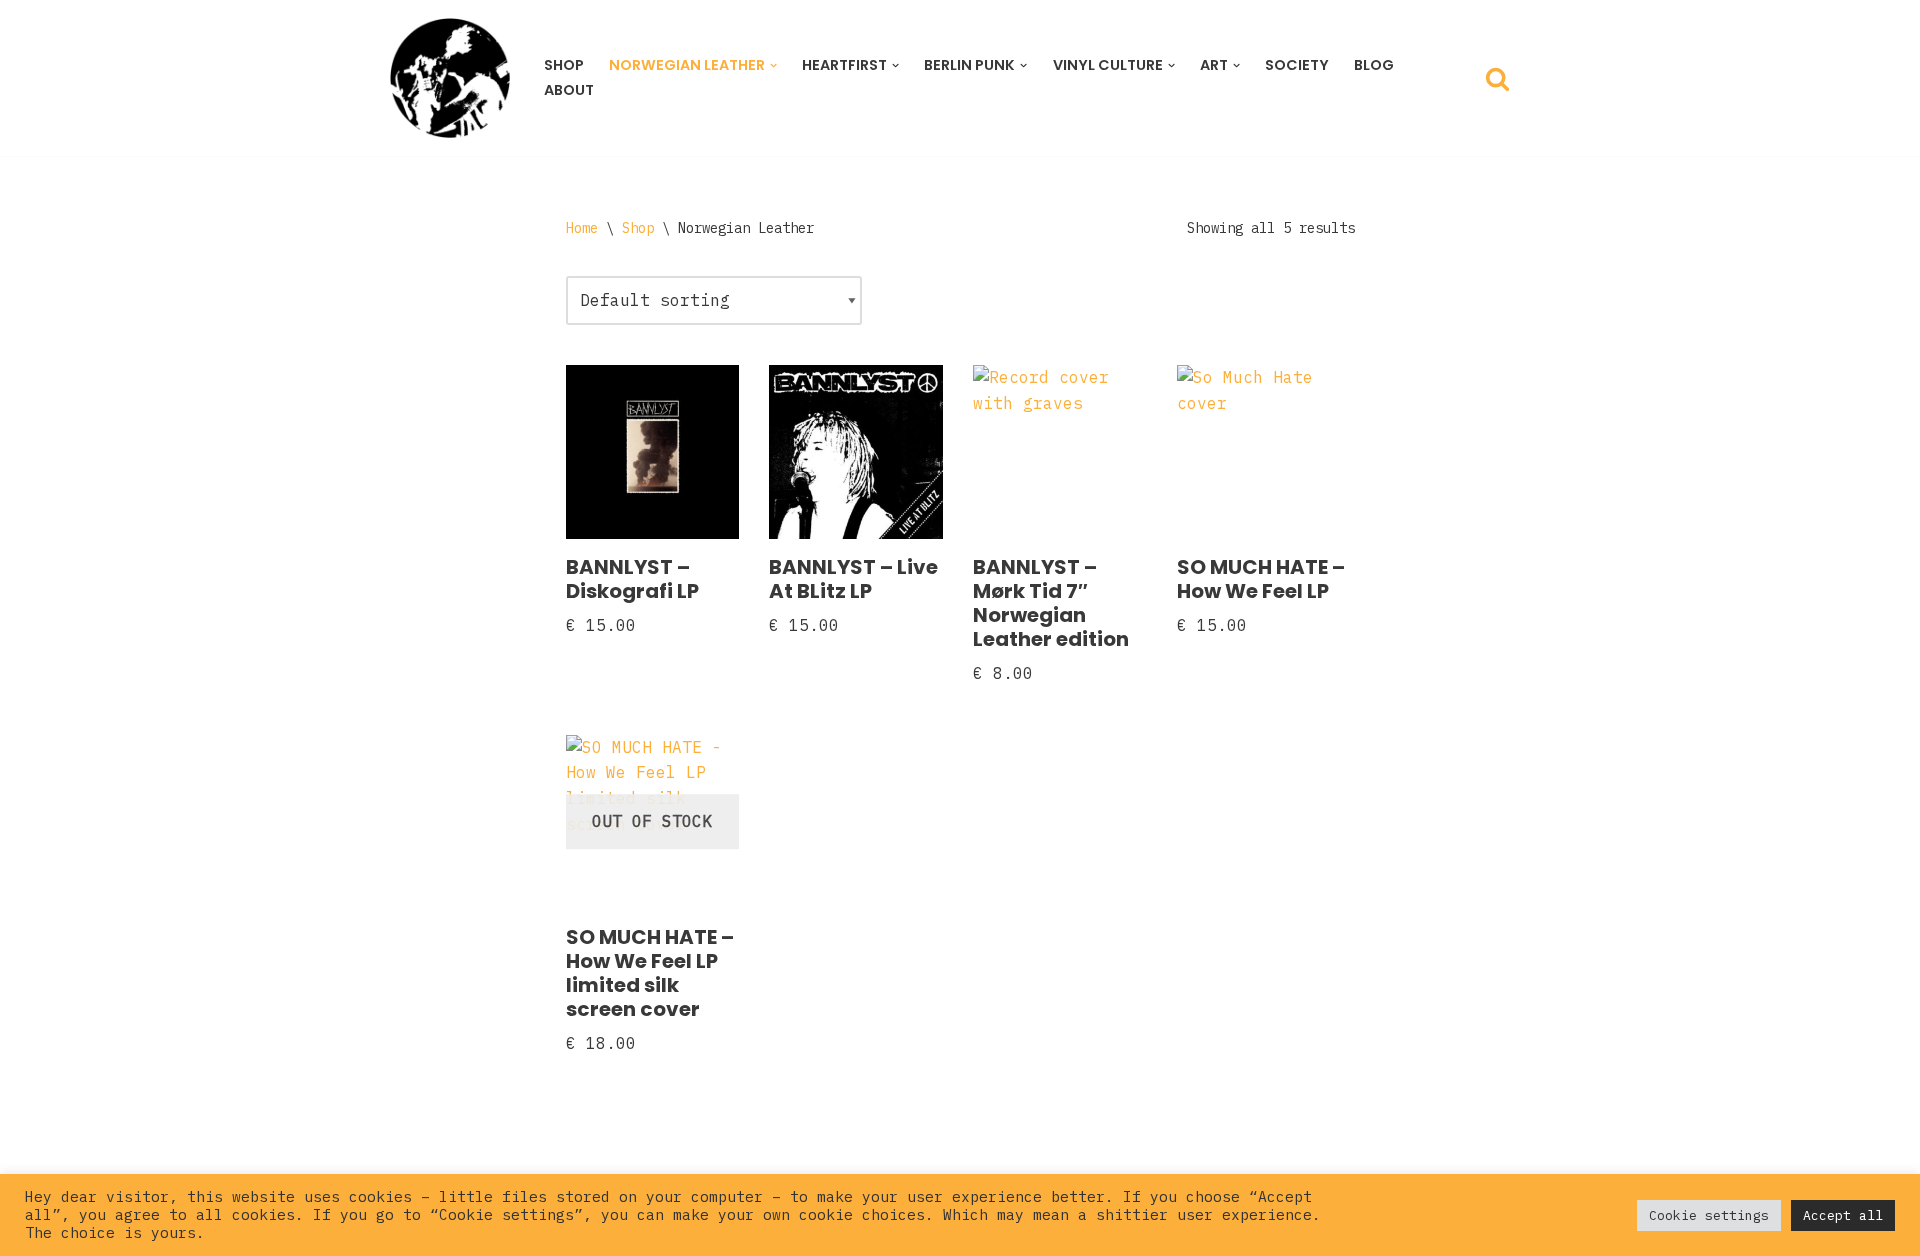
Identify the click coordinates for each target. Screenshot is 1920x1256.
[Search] (1497, 78)
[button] (773, 65)
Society (1297, 65)
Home (582, 228)
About (569, 90)
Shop (564, 65)
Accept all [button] (1843, 1215)
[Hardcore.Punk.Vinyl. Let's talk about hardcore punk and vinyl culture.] (450, 78)
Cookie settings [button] (1709, 1215)
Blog (1374, 65)
